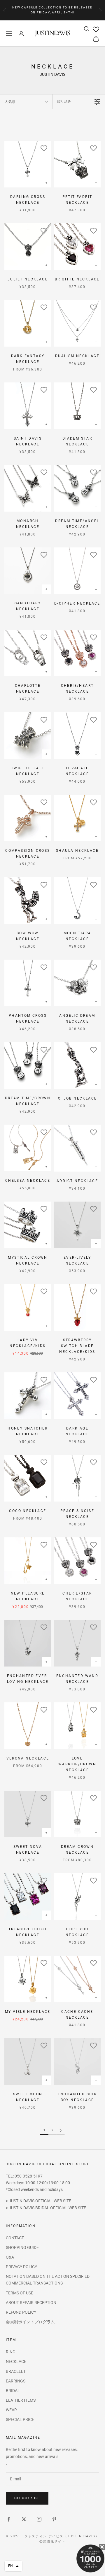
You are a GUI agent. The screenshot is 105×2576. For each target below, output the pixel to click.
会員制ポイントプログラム (30, 2322)
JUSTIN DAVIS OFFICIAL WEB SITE (40, 2201)
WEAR (11, 2410)
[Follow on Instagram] (39, 2519)
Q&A (10, 2257)
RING (11, 2352)
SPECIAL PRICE (20, 2419)
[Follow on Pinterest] (54, 2519)
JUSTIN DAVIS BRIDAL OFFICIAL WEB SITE (47, 2208)
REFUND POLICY (21, 2312)
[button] (13, 2566)
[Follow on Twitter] (24, 2519)
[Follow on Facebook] (9, 2519)
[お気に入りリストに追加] (44, 148)
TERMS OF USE (20, 2293)
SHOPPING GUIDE (22, 2247)
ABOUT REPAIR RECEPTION (31, 2303)
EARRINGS (16, 2381)
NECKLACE (16, 2361)
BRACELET (16, 2371)
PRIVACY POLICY (21, 2267)
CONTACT (15, 2238)
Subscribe (27, 2498)
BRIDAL (13, 2391)
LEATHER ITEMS (21, 2400)
